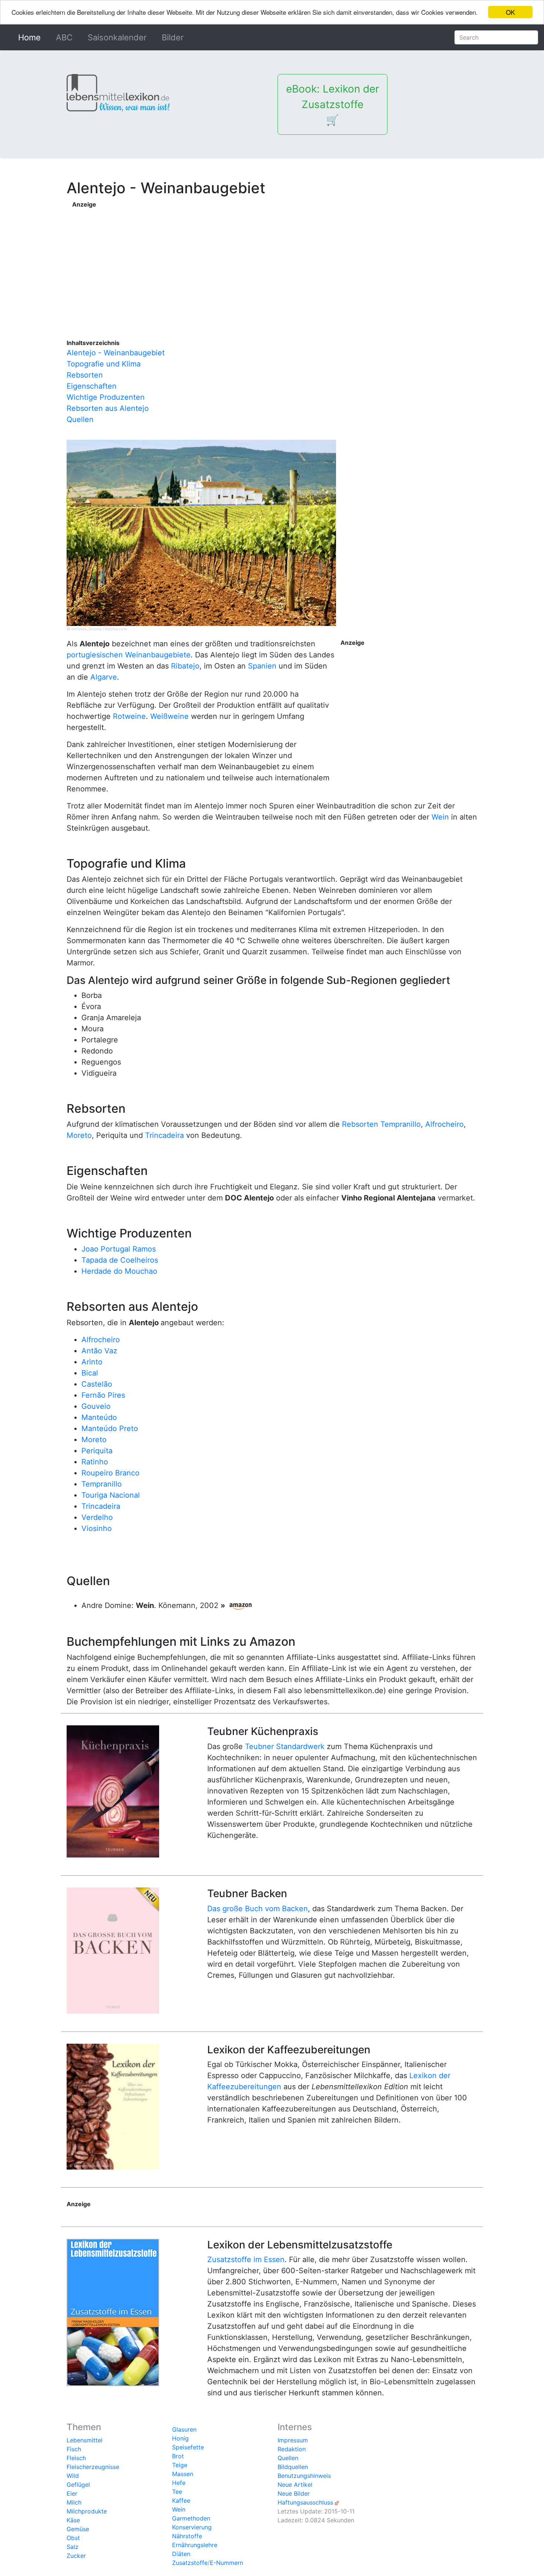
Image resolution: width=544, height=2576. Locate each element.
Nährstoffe (187, 2536)
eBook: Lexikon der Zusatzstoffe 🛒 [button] (333, 104)
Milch (74, 2502)
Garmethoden (191, 2518)
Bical (90, 1373)
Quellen (80, 419)
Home (31, 37)
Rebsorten (85, 375)
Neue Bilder (294, 2493)
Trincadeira (164, 1135)
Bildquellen (293, 2467)
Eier (72, 2493)
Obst (73, 2538)
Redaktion (292, 2449)
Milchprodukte (87, 2511)
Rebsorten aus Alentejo (108, 408)
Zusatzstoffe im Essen (246, 2260)
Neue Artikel (295, 2485)
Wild (73, 2476)
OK (510, 12)
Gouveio (96, 1406)
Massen (183, 2474)
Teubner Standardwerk (285, 1746)
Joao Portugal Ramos (119, 1249)
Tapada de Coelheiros (120, 1260)
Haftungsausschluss (305, 2502)
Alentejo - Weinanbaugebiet (116, 353)
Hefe (179, 2483)
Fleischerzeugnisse (93, 2467)
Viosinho (97, 1528)
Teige (180, 2465)
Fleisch (76, 2458)
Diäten (181, 2554)
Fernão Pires (103, 1395)
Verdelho (97, 1517)
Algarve (104, 677)
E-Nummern (226, 2563)
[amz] (241, 1605)
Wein (440, 817)
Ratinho (95, 1462)
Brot (178, 2456)
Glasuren (184, 2429)
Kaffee (181, 2500)
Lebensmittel (85, 2440)
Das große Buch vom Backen (258, 1909)
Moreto (79, 1135)
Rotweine (129, 716)
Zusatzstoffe (190, 2563)
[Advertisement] (275, 261)
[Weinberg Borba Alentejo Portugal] (201, 532)
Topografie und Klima (104, 364)
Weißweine (169, 716)
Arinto (92, 1362)
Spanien (262, 666)
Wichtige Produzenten (106, 397)
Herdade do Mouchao (119, 1271)
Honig (180, 2438)
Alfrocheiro (444, 1124)
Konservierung (192, 2527)
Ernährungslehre (195, 2545)
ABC (64, 37)
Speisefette (188, 2447)
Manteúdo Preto (110, 1428)
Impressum (293, 2440)
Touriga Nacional (111, 1495)
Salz (73, 2547)
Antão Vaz (99, 1351)
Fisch (74, 2449)
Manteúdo (99, 1417)
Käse (73, 2520)
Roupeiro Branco (110, 1473)
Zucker (76, 2556)
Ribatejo (185, 666)
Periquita (97, 1451)
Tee (177, 2492)
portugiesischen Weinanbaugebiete (129, 655)
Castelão (97, 1384)
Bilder (173, 37)
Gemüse (78, 2529)
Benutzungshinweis (304, 2476)
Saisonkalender (117, 37)
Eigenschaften (92, 386)
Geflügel (78, 2485)
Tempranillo (401, 1124)
